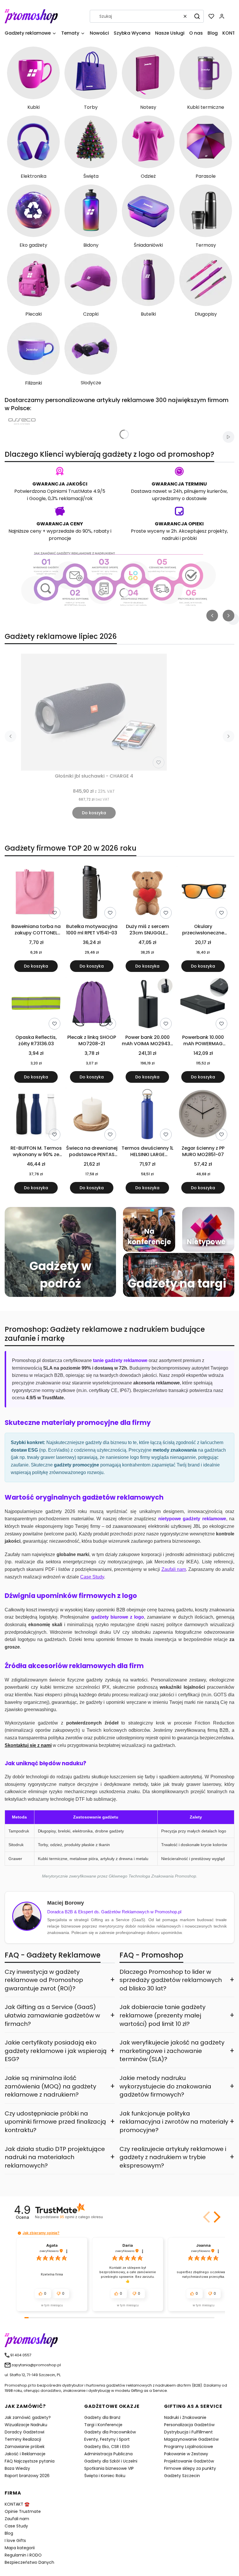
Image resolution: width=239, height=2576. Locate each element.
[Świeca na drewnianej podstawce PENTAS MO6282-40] (92, 1115)
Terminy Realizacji (23, 2439)
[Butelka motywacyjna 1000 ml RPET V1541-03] (92, 893)
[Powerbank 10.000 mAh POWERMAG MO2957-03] (203, 1004)
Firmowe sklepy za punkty (190, 2468)
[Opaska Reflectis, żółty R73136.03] (36, 1004)
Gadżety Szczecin (182, 2476)
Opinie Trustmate (23, 2511)
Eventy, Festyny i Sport (107, 2439)
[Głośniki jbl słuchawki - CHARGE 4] (94, 712)
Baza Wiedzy (17, 2468)
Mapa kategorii (20, 2548)
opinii (81, 2217)
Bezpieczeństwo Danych (29, 2562)
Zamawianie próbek (25, 2447)
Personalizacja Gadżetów (189, 2425)
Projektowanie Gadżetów (189, 2461)
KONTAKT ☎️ (17, 2504)
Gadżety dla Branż (102, 2417)
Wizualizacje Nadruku (26, 2425)
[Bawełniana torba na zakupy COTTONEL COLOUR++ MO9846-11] (36, 893)
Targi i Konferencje (103, 2425)
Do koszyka (94, 813)
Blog (9, 2533)
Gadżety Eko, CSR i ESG (107, 2447)
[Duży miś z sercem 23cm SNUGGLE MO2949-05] (147, 893)
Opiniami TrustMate (70, 491)
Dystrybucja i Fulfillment (188, 2432)
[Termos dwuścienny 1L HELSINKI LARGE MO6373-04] (147, 1115)
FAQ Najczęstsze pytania (30, 2461)
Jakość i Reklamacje (25, 2454)
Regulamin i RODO (23, 2555)
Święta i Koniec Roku (105, 2476)
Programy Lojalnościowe (189, 2447)
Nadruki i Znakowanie (185, 2417)
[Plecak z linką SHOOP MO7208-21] (92, 1004)
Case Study (16, 2526)
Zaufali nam (17, 2519)
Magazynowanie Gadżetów (191, 2439)
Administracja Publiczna (108, 2454)
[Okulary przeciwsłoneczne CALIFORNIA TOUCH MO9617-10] (203, 893)
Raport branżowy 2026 (27, 2476)
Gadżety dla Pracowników (110, 2432)
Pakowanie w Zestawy (186, 2454)
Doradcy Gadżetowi (24, 2432)
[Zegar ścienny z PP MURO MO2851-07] (203, 1115)
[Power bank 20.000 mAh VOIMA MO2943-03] (147, 1004)
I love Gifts (15, 2541)
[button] (197, 16)
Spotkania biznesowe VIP (109, 2468)
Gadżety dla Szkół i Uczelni (111, 2461)
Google (37, 498)
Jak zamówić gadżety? (28, 2417)
